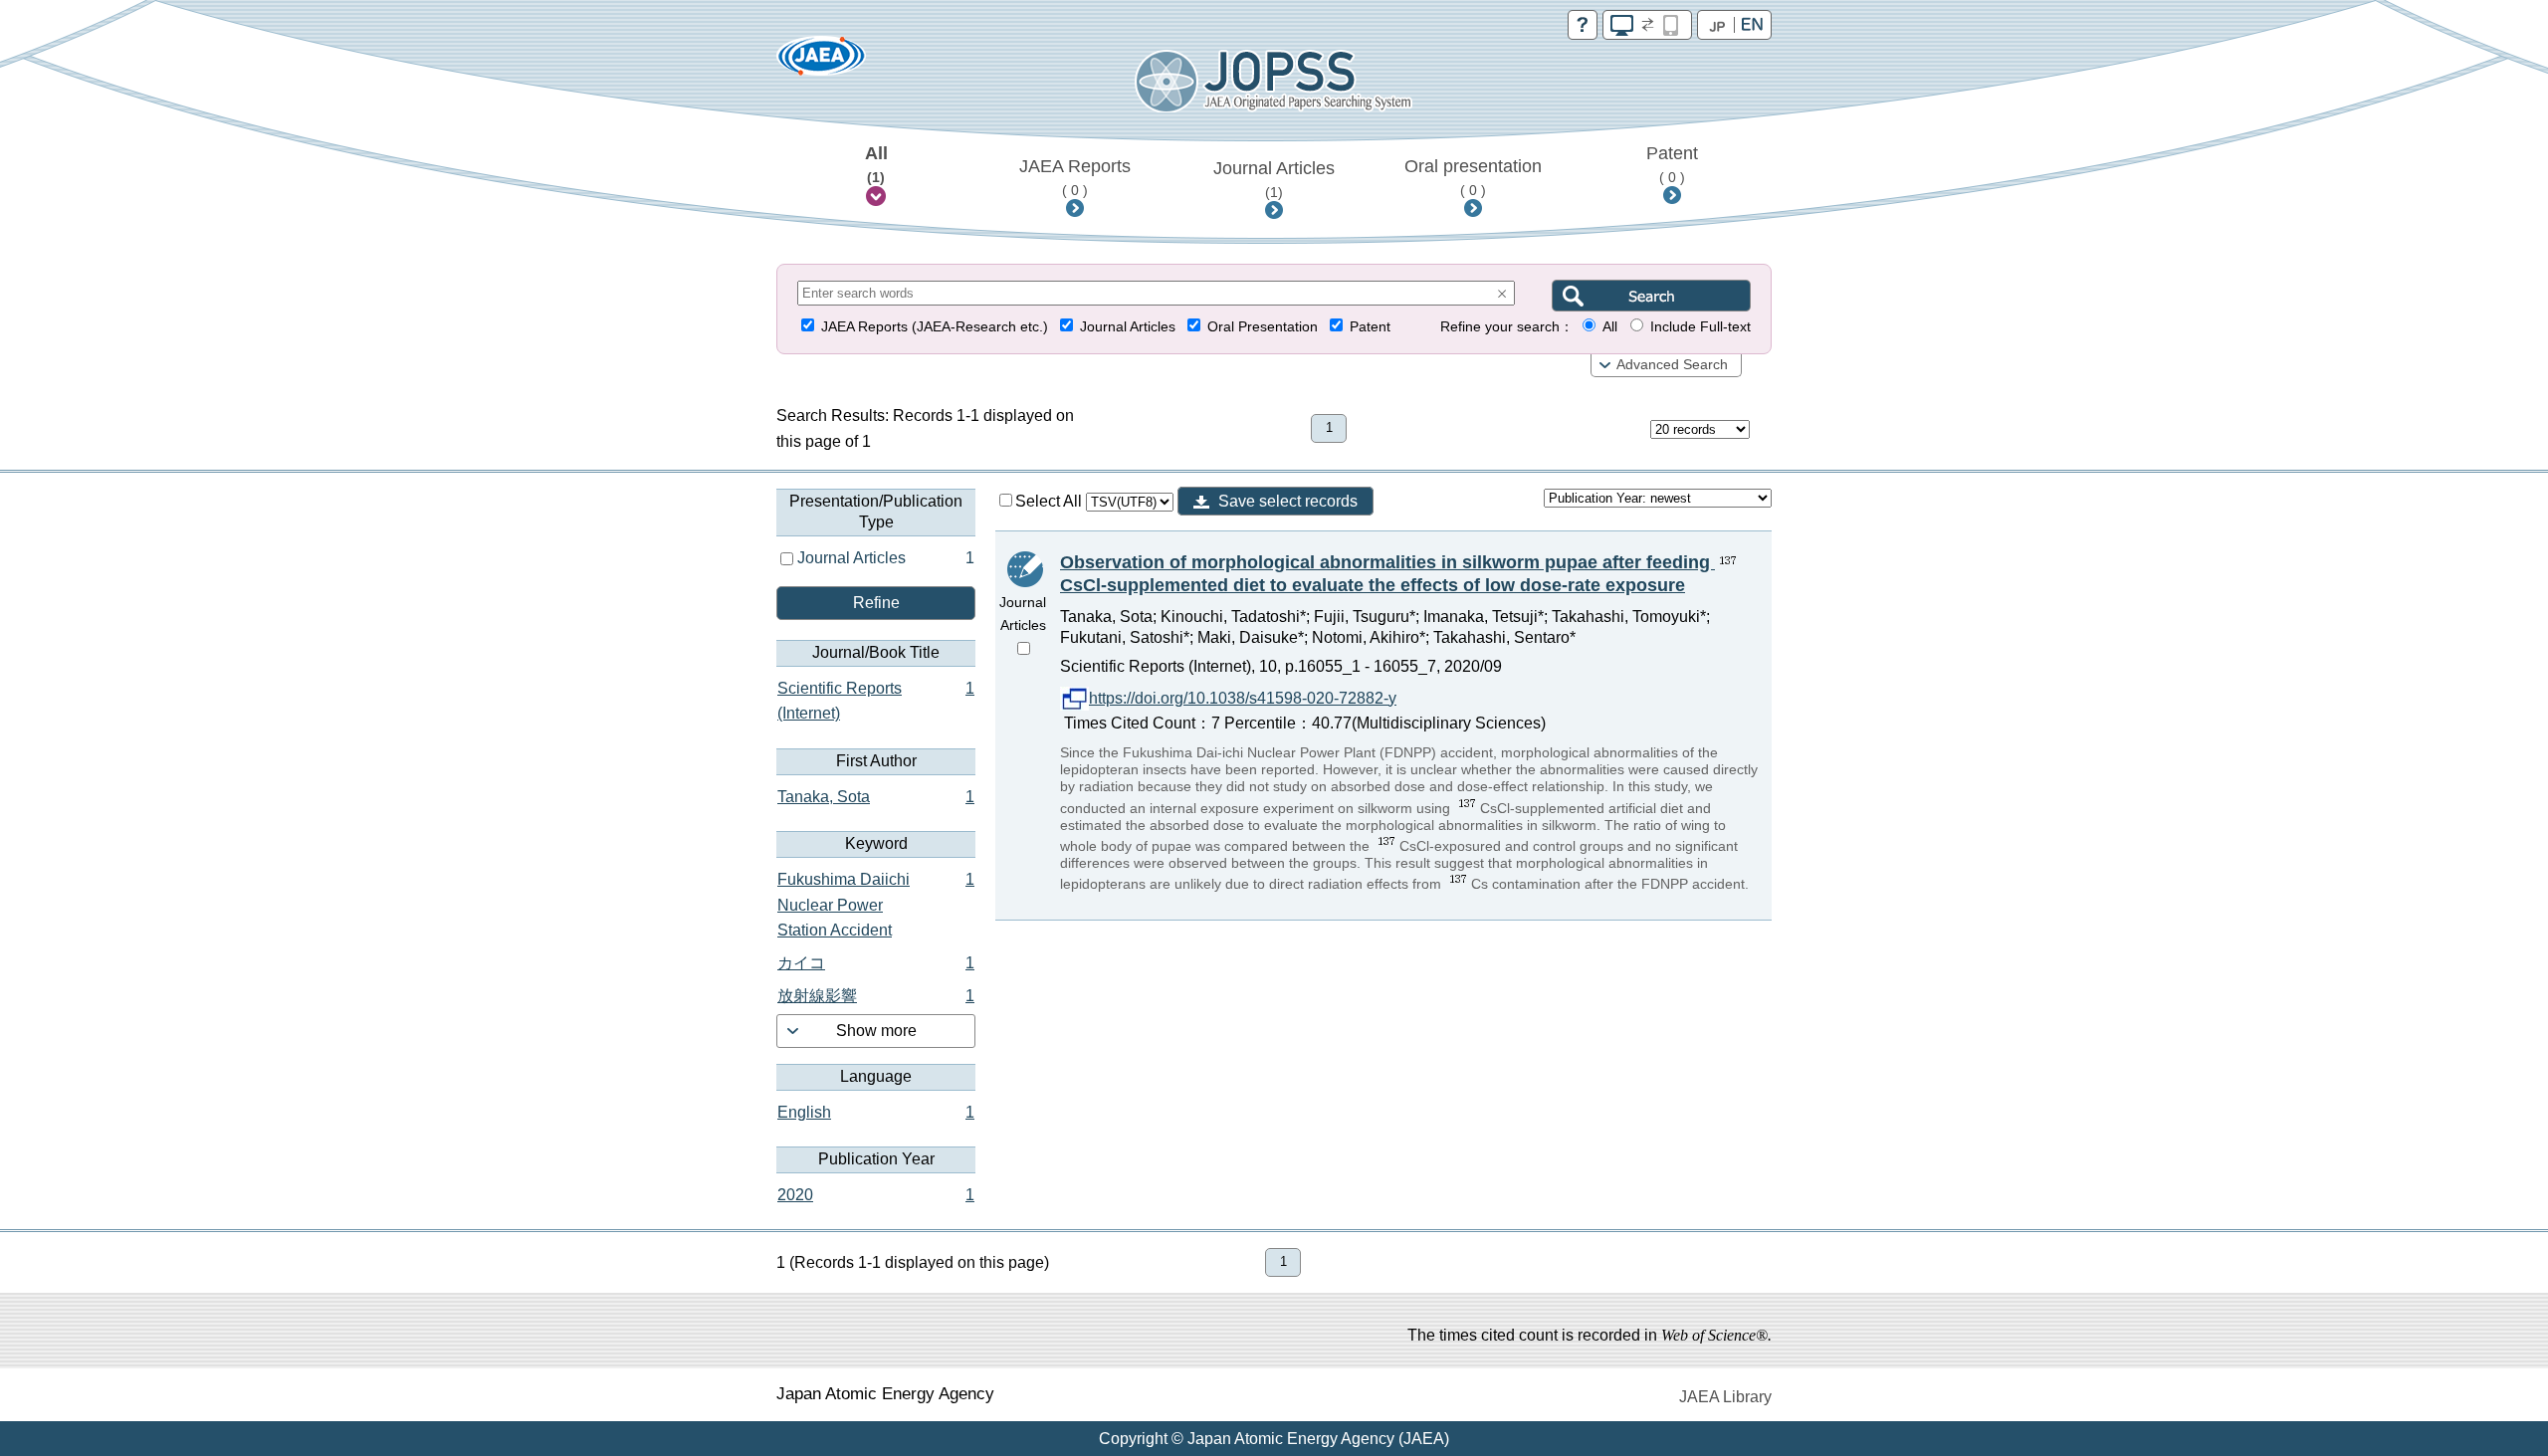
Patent (1672, 164)
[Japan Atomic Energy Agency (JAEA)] (821, 62)
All (876, 164)
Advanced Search (1672, 365)
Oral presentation (1473, 177)
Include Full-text (1700, 327)
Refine (876, 603)
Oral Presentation (1263, 327)
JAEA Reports (1075, 177)
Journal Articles (1274, 179)
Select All (1051, 501)
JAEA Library (1725, 1397)
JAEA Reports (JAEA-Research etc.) (935, 327)
